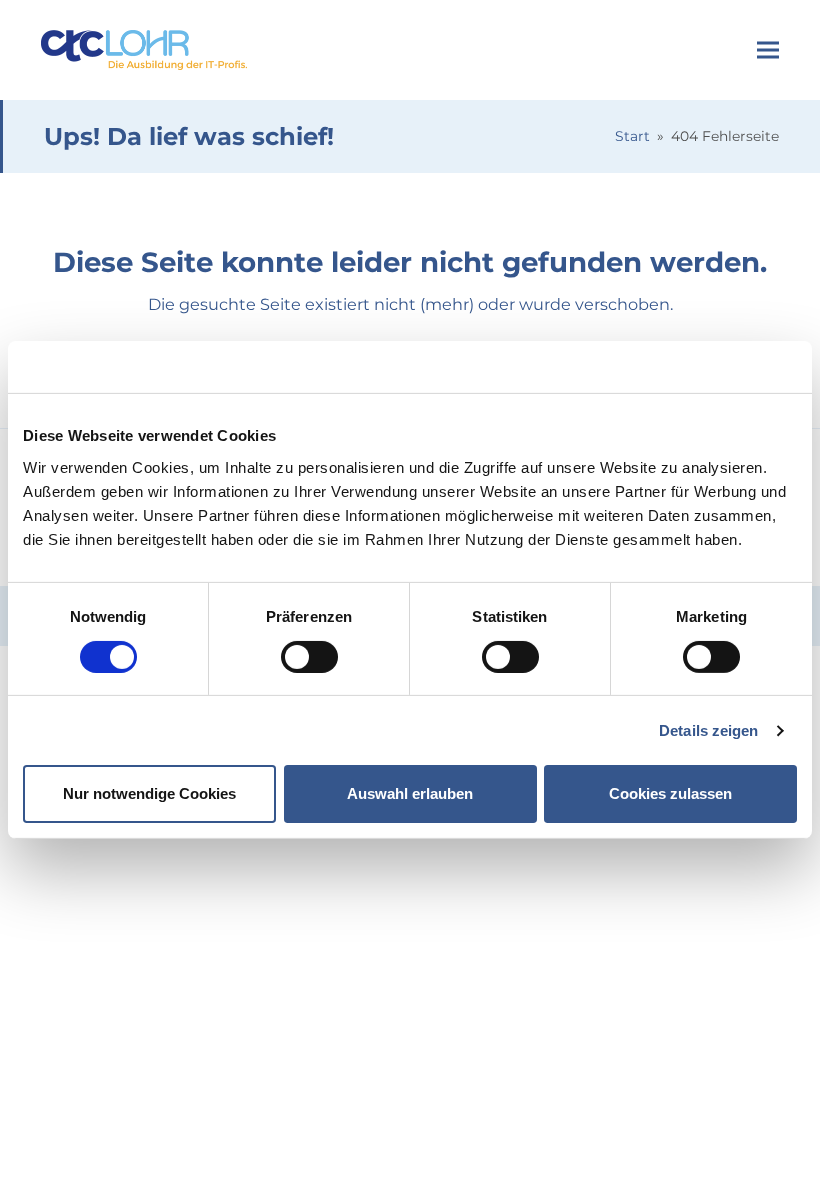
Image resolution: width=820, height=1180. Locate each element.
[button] (768, 50)
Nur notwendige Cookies (149, 793)
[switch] (309, 657)
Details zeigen (708, 730)
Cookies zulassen (670, 793)
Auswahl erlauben (410, 793)
